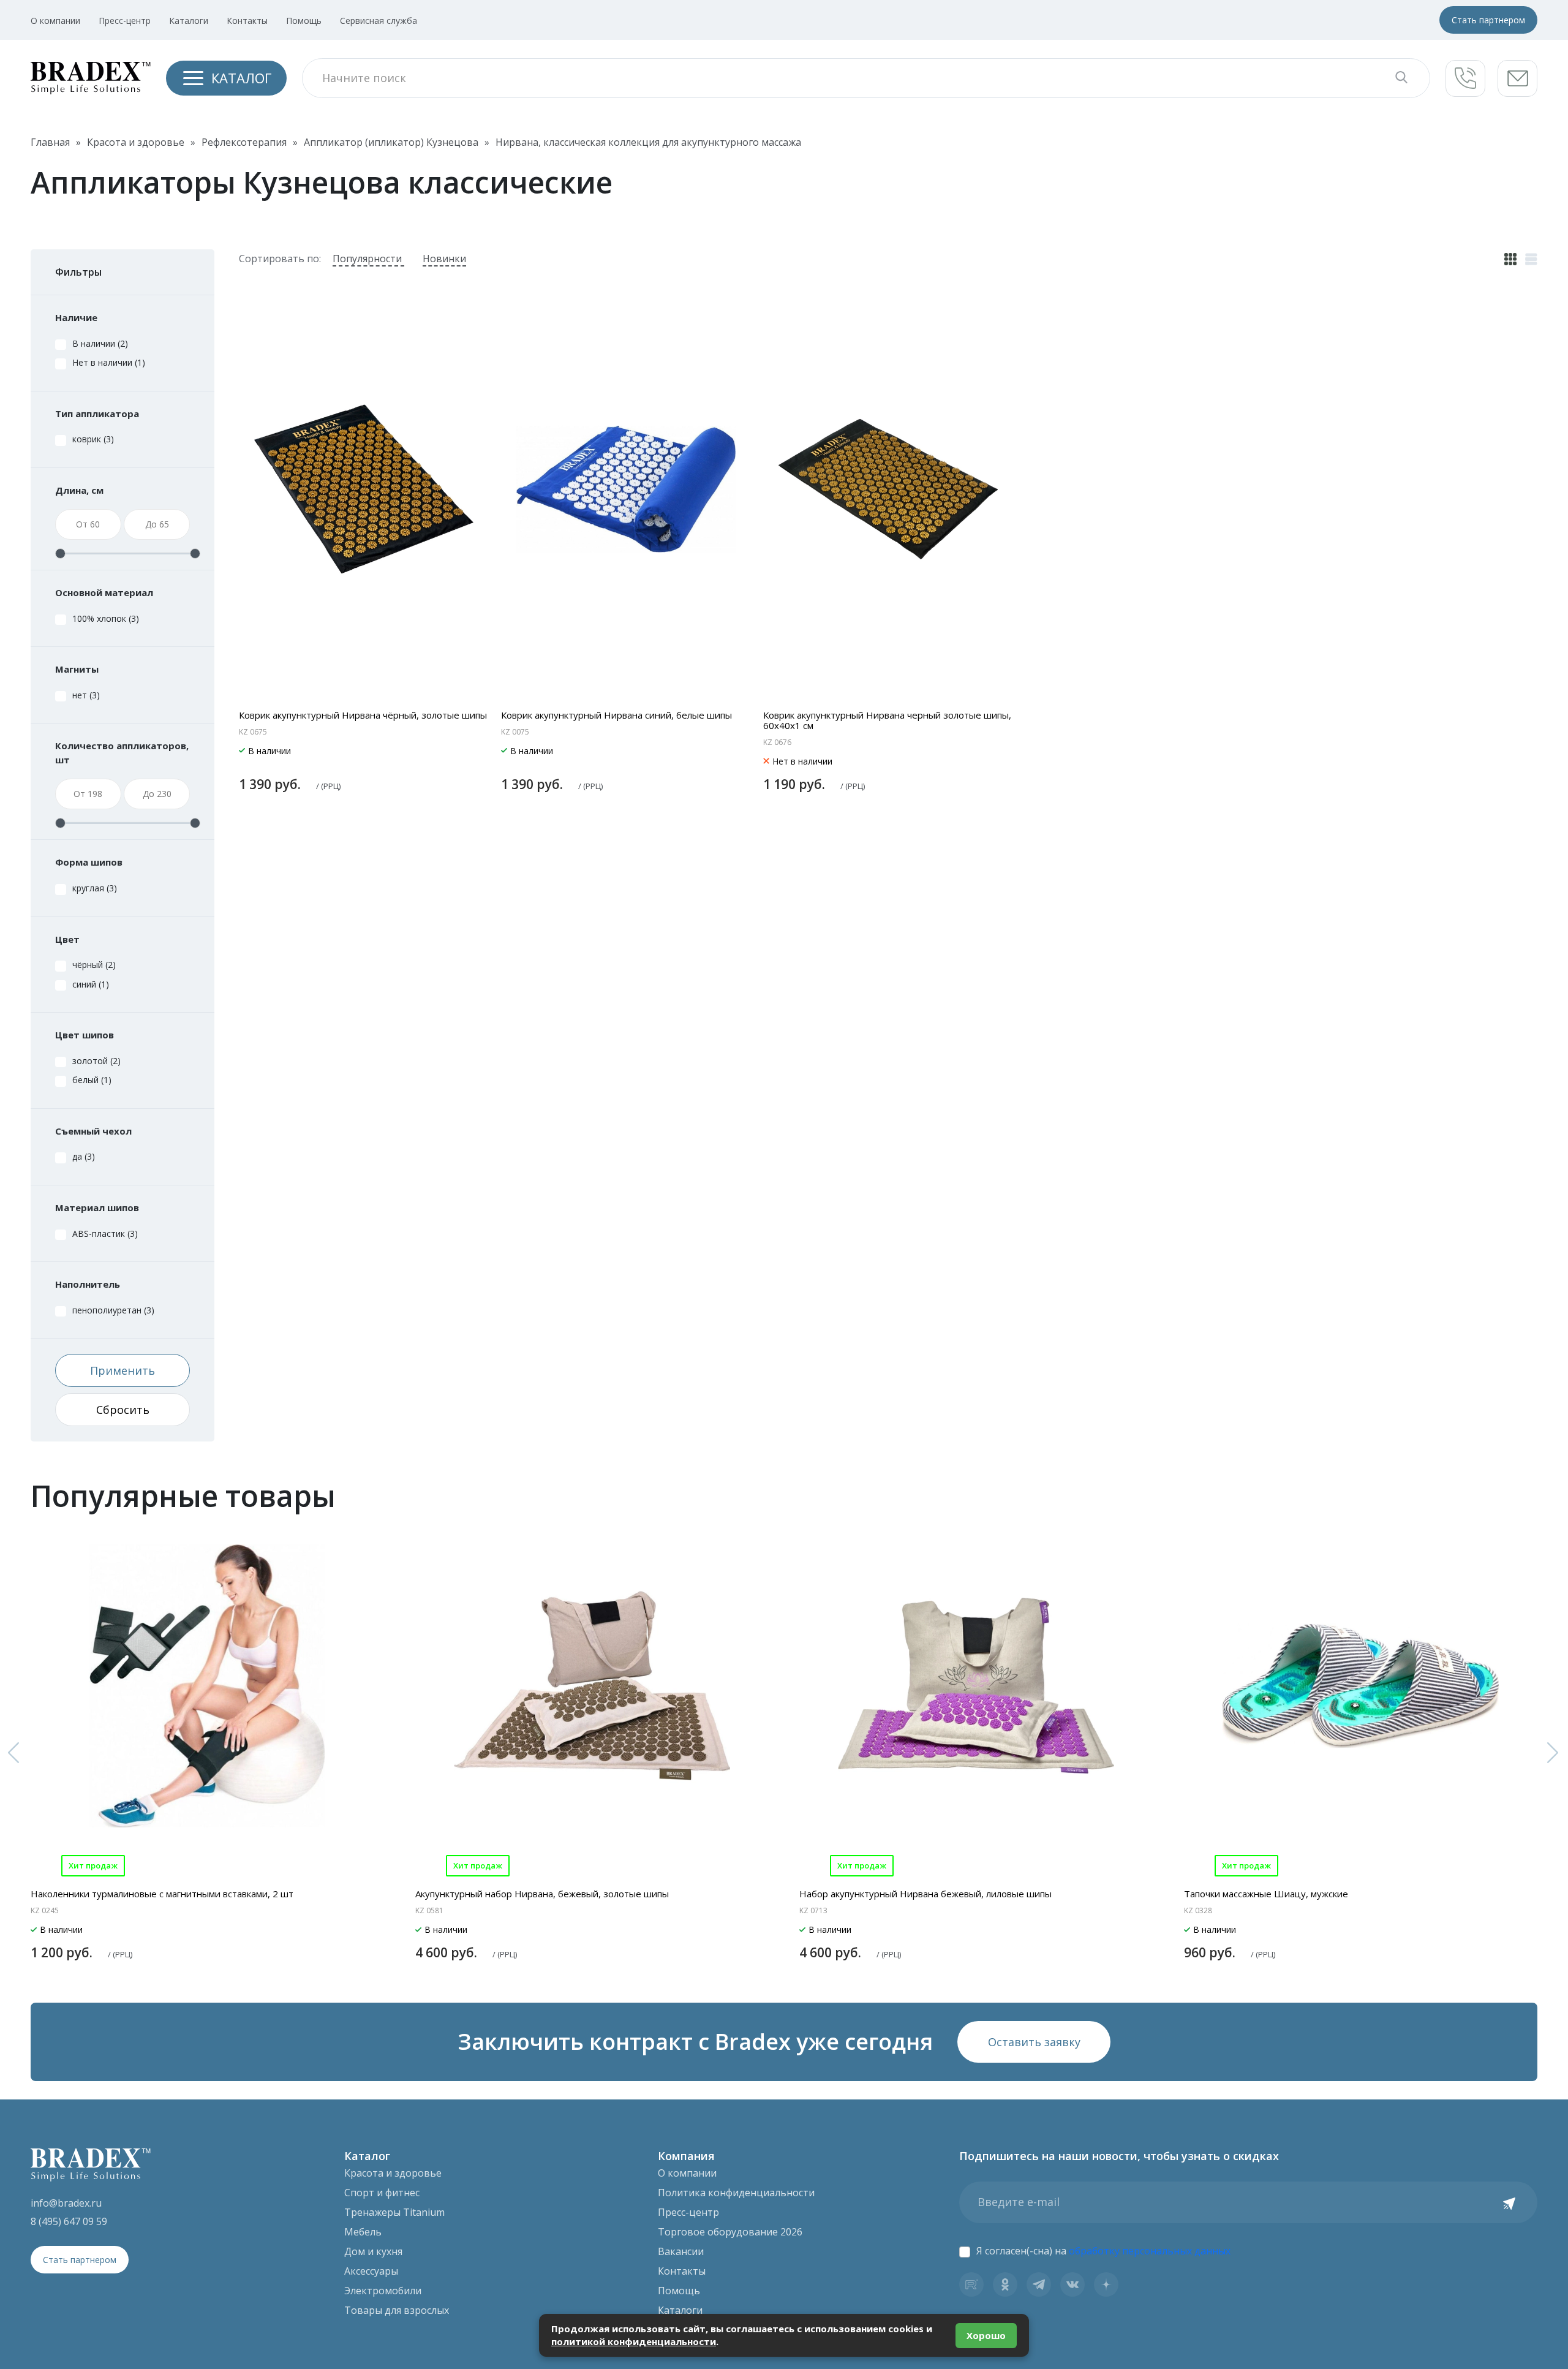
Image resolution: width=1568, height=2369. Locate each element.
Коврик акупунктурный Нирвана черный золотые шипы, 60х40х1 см (887, 720)
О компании (55, 21)
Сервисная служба (379, 21)
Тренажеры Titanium (394, 2212)
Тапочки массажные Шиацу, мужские (1266, 1894)
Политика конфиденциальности (736, 2193)
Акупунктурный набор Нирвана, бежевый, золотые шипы (542, 1894)
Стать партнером (1488, 20)
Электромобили (383, 2291)
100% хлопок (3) (106, 618)
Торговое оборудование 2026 (730, 2232)
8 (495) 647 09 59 (69, 2221)
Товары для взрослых (397, 2310)
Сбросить (123, 1410)
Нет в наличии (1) (109, 362)
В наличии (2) (100, 343)
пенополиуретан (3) (113, 1310)
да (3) (84, 1156)
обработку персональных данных (1150, 2251)
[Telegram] (1039, 2284)
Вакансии (681, 2251)
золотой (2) (96, 1061)
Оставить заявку (1034, 2042)
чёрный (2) (94, 965)
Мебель (363, 2232)
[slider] (60, 554)
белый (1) (92, 1080)
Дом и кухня (373, 2251)
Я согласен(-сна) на (1103, 2251)
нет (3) (86, 695)
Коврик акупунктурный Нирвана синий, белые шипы (616, 715)
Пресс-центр (125, 21)
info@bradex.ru (66, 2203)
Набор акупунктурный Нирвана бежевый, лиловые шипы (925, 1894)
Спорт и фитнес (382, 2193)
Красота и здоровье (393, 2173)
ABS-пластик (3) (105, 1234)
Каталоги (189, 21)
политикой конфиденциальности (634, 2341)
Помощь (304, 21)
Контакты (247, 21)
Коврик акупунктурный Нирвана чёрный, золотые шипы (363, 715)
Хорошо (986, 2335)
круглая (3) (95, 888)
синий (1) (91, 984)
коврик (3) (93, 439)
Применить (123, 1370)
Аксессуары (371, 2271)
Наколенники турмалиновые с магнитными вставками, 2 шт (162, 1894)
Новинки (444, 259)
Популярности (368, 259)
